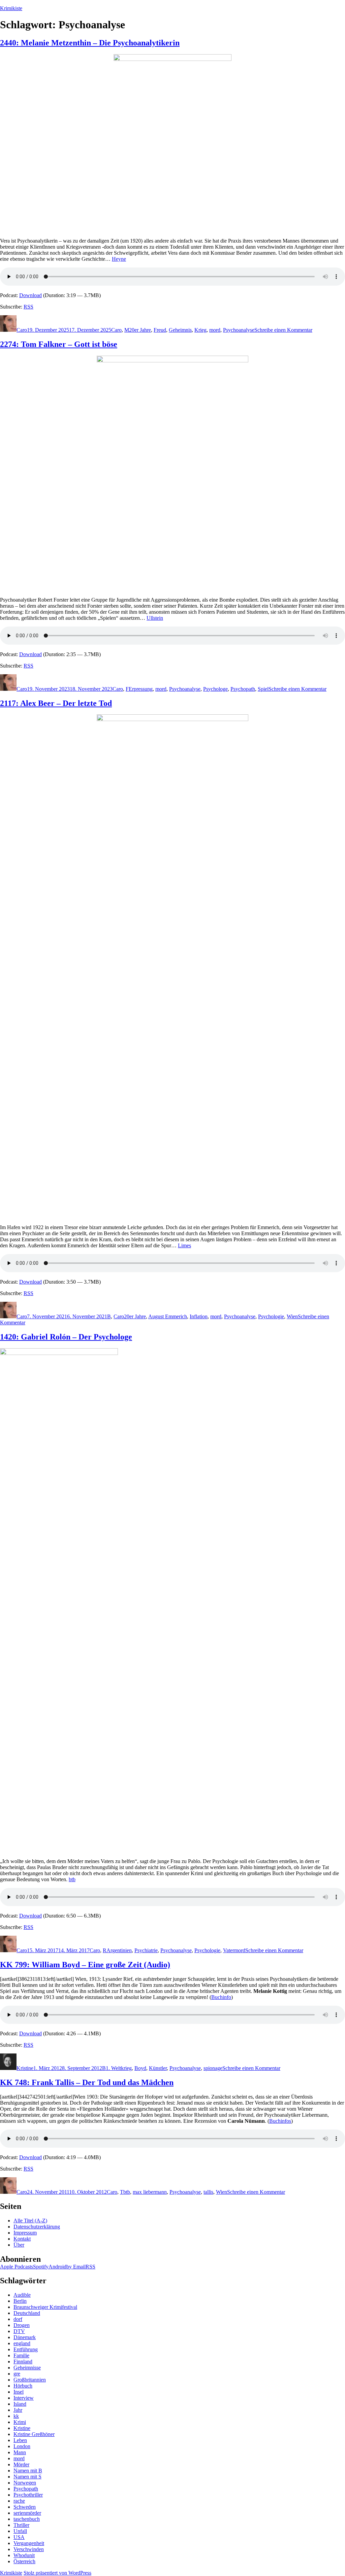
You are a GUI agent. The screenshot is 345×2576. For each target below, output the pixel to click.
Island (20, 2404)
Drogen (22, 2325)
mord (215, 330)
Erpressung (141, 689)
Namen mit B (28, 2471)
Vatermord (234, 1950)
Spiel (263, 689)
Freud (160, 330)
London (22, 2446)
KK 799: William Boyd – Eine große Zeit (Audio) (85, 1965)
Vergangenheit (29, 2543)
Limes (184, 1245)
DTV (19, 2331)
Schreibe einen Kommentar (283, 330)
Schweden (25, 2507)
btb (72, 1879)
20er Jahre (140, 330)
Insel (19, 2392)
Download (30, 295)
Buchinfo (221, 1997)
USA (19, 2537)
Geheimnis (180, 330)
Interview (24, 2398)
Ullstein (155, 618)
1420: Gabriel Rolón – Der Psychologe (66, 1337)
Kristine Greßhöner (34, 2434)
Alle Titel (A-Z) (30, 2221)
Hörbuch (23, 2386)
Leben (20, 2440)
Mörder (21, 2464)
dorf (18, 2319)
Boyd (140, 2068)
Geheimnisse (27, 2368)
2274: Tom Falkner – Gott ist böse (59, 344)
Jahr (18, 2410)
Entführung (26, 2349)
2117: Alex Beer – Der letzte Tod (56, 703)
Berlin (20, 2301)
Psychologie (271, 1316)
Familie (21, 2355)
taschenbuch (27, 2519)
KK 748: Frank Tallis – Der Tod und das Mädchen (87, 2082)
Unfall (20, 2531)
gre (17, 2374)
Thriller (21, 2525)
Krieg (200, 330)
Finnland (23, 2362)
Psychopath (243, 689)
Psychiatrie (146, 1950)
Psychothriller (28, 2495)
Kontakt (22, 2239)
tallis (208, 2192)
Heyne (119, 259)
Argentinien (119, 1950)
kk (16, 2416)
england (22, 2343)
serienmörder (27, 2513)
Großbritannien (30, 2380)
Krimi (20, 2422)
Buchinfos (280, 2121)
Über (19, 2245)
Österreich (24, 2561)
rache (19, 2501)
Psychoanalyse (239, 330)
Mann (20, 2452)
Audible (22, 2295)
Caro (22, 330)
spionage (213, 2068)
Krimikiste (11, 8)
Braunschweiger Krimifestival (45, 2307)
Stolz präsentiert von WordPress (57, 2573)
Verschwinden (29, 2549)
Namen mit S (27, 2477)
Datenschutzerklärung (37, 2227)
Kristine (25, 2068)
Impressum (25, 2233)
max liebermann (150, 2192)
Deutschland (27, 2313)
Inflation (199, 1316)
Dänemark (25, 2337)
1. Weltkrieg (119, 2068)
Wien (292, 1316)
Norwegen (25, 2483)
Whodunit (24, 2555)
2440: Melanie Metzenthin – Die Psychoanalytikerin (90, 43)
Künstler (158, 2068)
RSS (28, 307)
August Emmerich (168, 1316)
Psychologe (215, 689)
